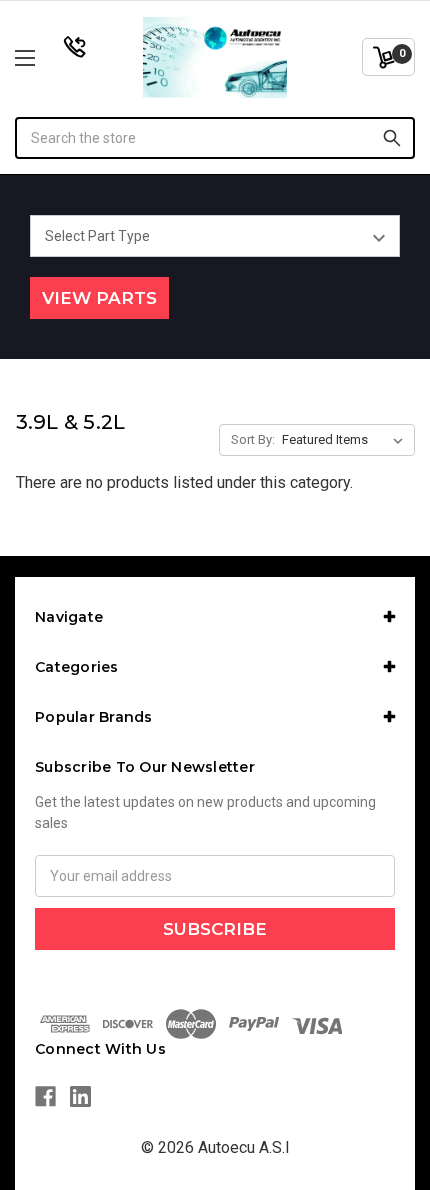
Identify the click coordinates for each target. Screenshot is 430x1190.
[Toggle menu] (55, 57)
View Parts (99, 298)
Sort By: (253, 439)
